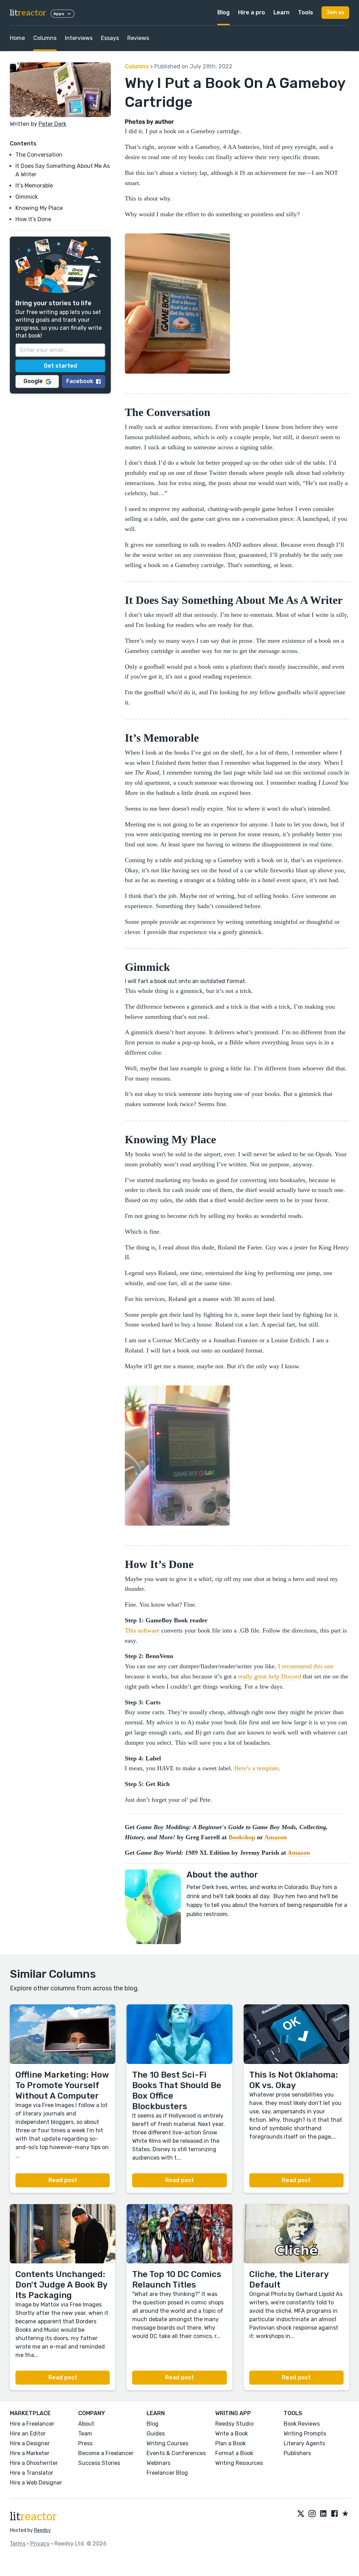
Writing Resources (239, 2463)
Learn (282, 12)
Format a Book (234, 2453)
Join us (335, 12)
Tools (306, 12)
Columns (45, 38)
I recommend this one (306, 1666)
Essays (110, 38)
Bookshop (242, 1837)
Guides (156, 2434)
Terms (18, 2544)
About (86, 2424)
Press (85, 2443)
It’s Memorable (34, 186)
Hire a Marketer (30, 2453)
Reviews (138, 38)
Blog (223, 12)
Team (85, 2434)
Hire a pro (252, 12)
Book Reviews (302, 2424)
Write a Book (232, 2434)
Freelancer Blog (167, 2473)
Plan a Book (231, 2443)
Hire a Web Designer (36, 2483)
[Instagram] (312, 2514)
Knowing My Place (39, 208)
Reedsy (42, 2530)
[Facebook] (334, 2514)
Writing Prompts (305, 2434)
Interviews (79, 38)
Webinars (158, 2463)
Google (33, 381)
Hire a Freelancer (32, 2424)
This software (142, 1630)
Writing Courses (167, 2443)
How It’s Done (33, 219)
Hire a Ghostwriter (34, 2463)
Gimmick (27, 197)
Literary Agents (304, 2443)
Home (17, 38)
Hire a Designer (30, 2443)
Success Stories (99, 2463)
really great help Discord (270, 1676)
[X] (301, 2514)
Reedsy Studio (234, 2424)
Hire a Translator (32, 2473)
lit (28, 13)
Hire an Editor (28, 2434)
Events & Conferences (176, 2453)
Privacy (40, 2544)
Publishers (297, 2453)
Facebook (80, 381)
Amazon (276, 1837)
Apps (59, 14)
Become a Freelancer (106, 2453)
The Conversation (39, 155)
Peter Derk (52, 124)
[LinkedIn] (323, 2514)
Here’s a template (256, 1768)
